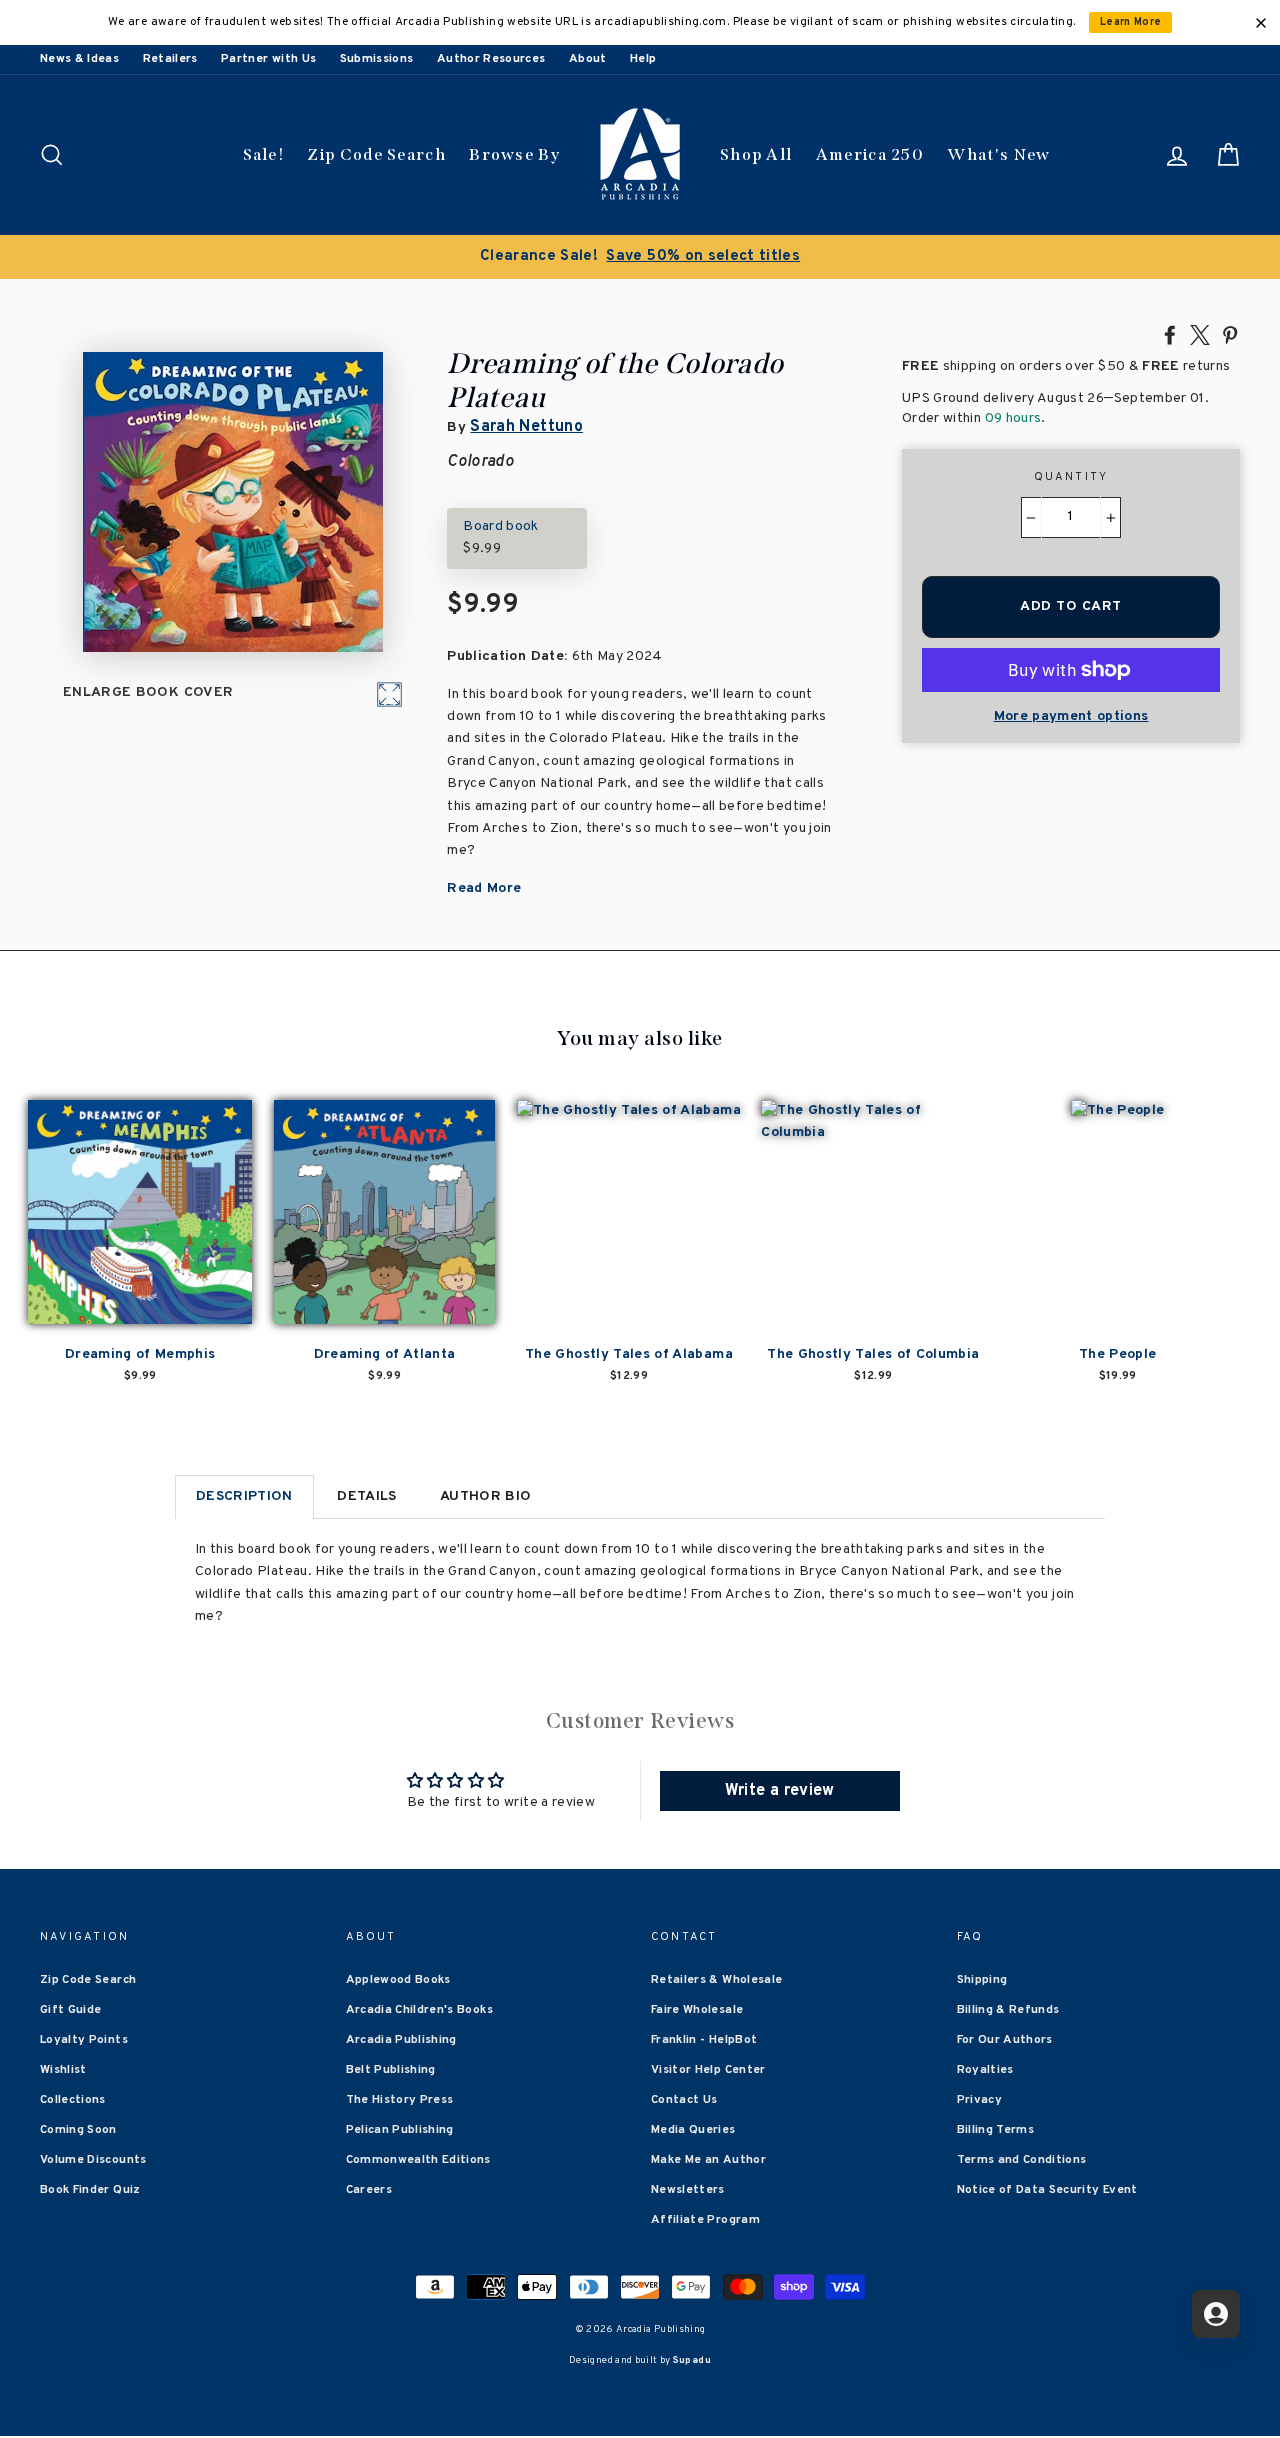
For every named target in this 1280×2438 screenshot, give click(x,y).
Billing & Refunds (1008, 2010)
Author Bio (486, 1496)
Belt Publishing (391, 2070)
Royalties (985, 2070)
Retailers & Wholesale (716, 1980)
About (588, 59)
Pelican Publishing (400, 2130)
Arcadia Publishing (401, 2040)
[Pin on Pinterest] (1230, 334)
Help (643, 59)
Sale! (264, 154)
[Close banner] (1261, 23)
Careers (369, 2190)
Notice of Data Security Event (1047, 2190)
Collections (73, 2100)
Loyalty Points (84, 2040)
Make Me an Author (708, 2160)
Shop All (756, 154)
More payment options (1071, 716)
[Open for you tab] (1216, 2314)
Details (366, 1496)
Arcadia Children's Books (419, 2010)
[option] (640, 257)
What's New (998, 154)
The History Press (400, 2100)
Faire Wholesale (697, 2010)
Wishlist (63, 2070)
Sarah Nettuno (526, 427)
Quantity (1071, 477)
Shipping (982, 1980)
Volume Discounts (93, 2160)
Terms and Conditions (1022, 2160)
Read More (484, 888)
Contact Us (684, 2100)
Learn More (1131, 22)
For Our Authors (1005, 2040)
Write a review (780, 1791)
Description (244, 1496)
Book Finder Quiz (90, 2190)
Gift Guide (71, 2010)
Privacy (979, 2100)
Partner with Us (268, 59)
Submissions (377, 59)
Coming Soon (78, 2130)
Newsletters (688, 2190)
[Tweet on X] (1200, 334)
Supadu (692, 2360)
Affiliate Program (705, 2220)
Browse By (514, 154)
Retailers (170, 59)
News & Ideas (79, 59)
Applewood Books (398, 1980)
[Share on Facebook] (1170, 334)
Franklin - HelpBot (704, 2040)
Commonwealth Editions (418, 2160)
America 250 (870, 154)
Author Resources (491, 59)
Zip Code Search (376, 154)
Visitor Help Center (708, 2070)
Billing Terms (996, 2130)
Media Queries (693, 2130)
